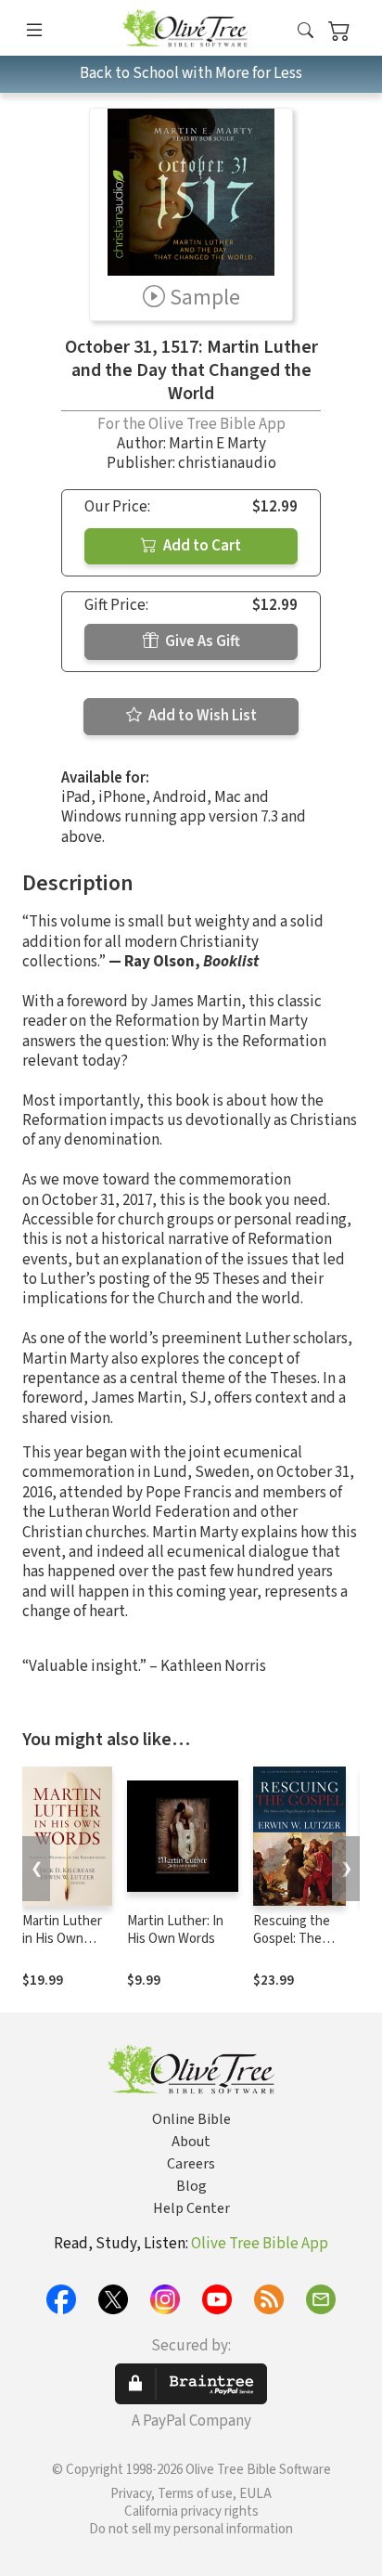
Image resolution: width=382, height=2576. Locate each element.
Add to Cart (201, 546)
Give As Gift (201, 641)
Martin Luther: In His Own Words (175, 1930)
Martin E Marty (217, 444)
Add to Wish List (201, 716)
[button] (306, 31)
